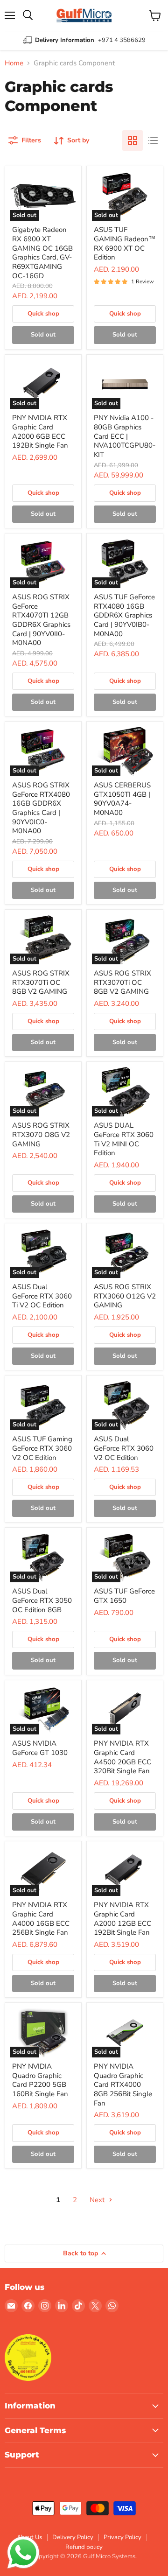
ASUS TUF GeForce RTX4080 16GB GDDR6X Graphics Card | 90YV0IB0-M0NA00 (124, 615)
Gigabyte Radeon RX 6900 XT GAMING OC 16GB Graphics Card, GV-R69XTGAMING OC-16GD (42, 253)
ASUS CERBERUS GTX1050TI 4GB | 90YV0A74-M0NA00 (122, 799)
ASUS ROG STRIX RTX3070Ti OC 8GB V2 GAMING (41, 982)
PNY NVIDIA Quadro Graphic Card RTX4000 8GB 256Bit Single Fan (123, 2085)
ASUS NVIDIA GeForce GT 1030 (40, 1748)
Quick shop (43, 314)
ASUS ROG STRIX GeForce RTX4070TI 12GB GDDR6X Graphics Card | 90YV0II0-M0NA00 (41, 620)
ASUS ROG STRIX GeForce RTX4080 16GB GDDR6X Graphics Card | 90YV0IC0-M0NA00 (41, 808)
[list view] (153, 140)
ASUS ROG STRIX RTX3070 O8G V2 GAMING (41, 1134)
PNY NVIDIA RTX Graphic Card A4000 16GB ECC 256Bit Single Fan (41, 1919)
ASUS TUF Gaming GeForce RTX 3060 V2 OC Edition (42, 1448)
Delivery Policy (73, 2537)
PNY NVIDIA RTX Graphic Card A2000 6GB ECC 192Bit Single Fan (40, 432)
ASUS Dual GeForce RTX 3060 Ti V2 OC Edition (42, 1296)
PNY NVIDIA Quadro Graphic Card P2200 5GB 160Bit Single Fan (40, 2080)
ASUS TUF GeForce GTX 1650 (124, 1596)
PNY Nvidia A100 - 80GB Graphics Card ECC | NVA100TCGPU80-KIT (125, 436)
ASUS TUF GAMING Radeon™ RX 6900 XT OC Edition (125, 243)
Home (14, 63)
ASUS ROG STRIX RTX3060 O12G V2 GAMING (125, 1296)
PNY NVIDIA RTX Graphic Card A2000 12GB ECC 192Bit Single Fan (122, 1919)
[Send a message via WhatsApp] (23, 2553)
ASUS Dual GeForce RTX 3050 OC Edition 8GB (42, 1600)
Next (98, 2200)
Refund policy (84, 2547)
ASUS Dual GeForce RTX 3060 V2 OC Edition (124, 1448)
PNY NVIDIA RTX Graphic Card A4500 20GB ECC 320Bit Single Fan (122, 1757)
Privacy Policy (122, 2537)
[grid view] (133, 140)
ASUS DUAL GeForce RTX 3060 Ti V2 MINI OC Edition (124, 1139)
